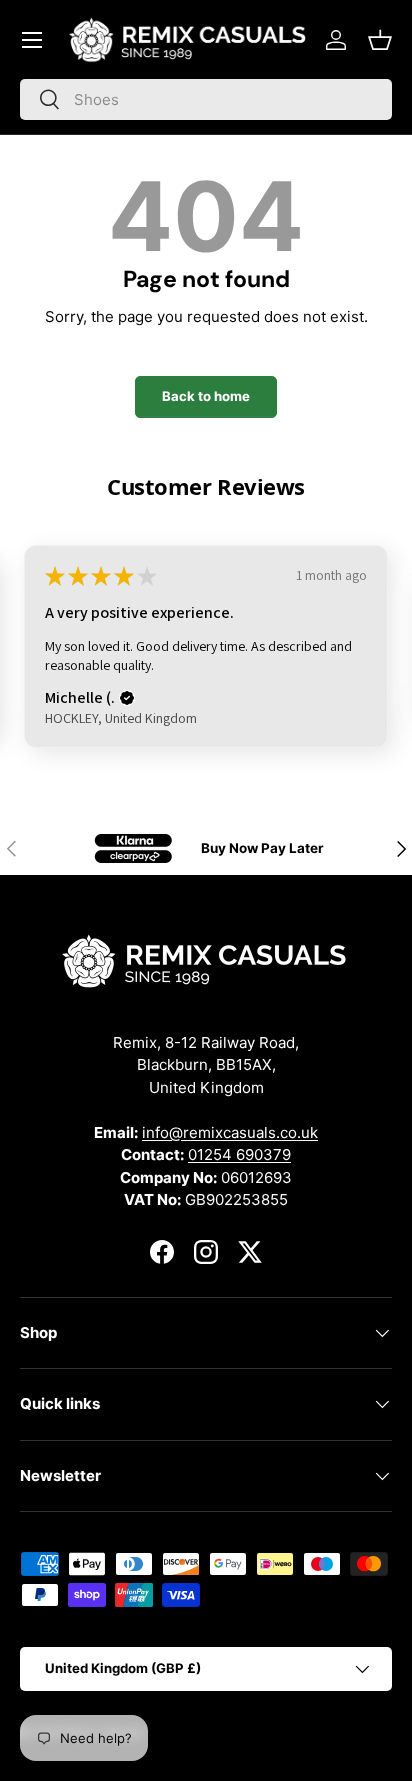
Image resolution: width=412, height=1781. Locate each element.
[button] (380, 40)
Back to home (206, 396)
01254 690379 (239, 1154)
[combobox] (206, 99)
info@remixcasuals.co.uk (230, 1132)
